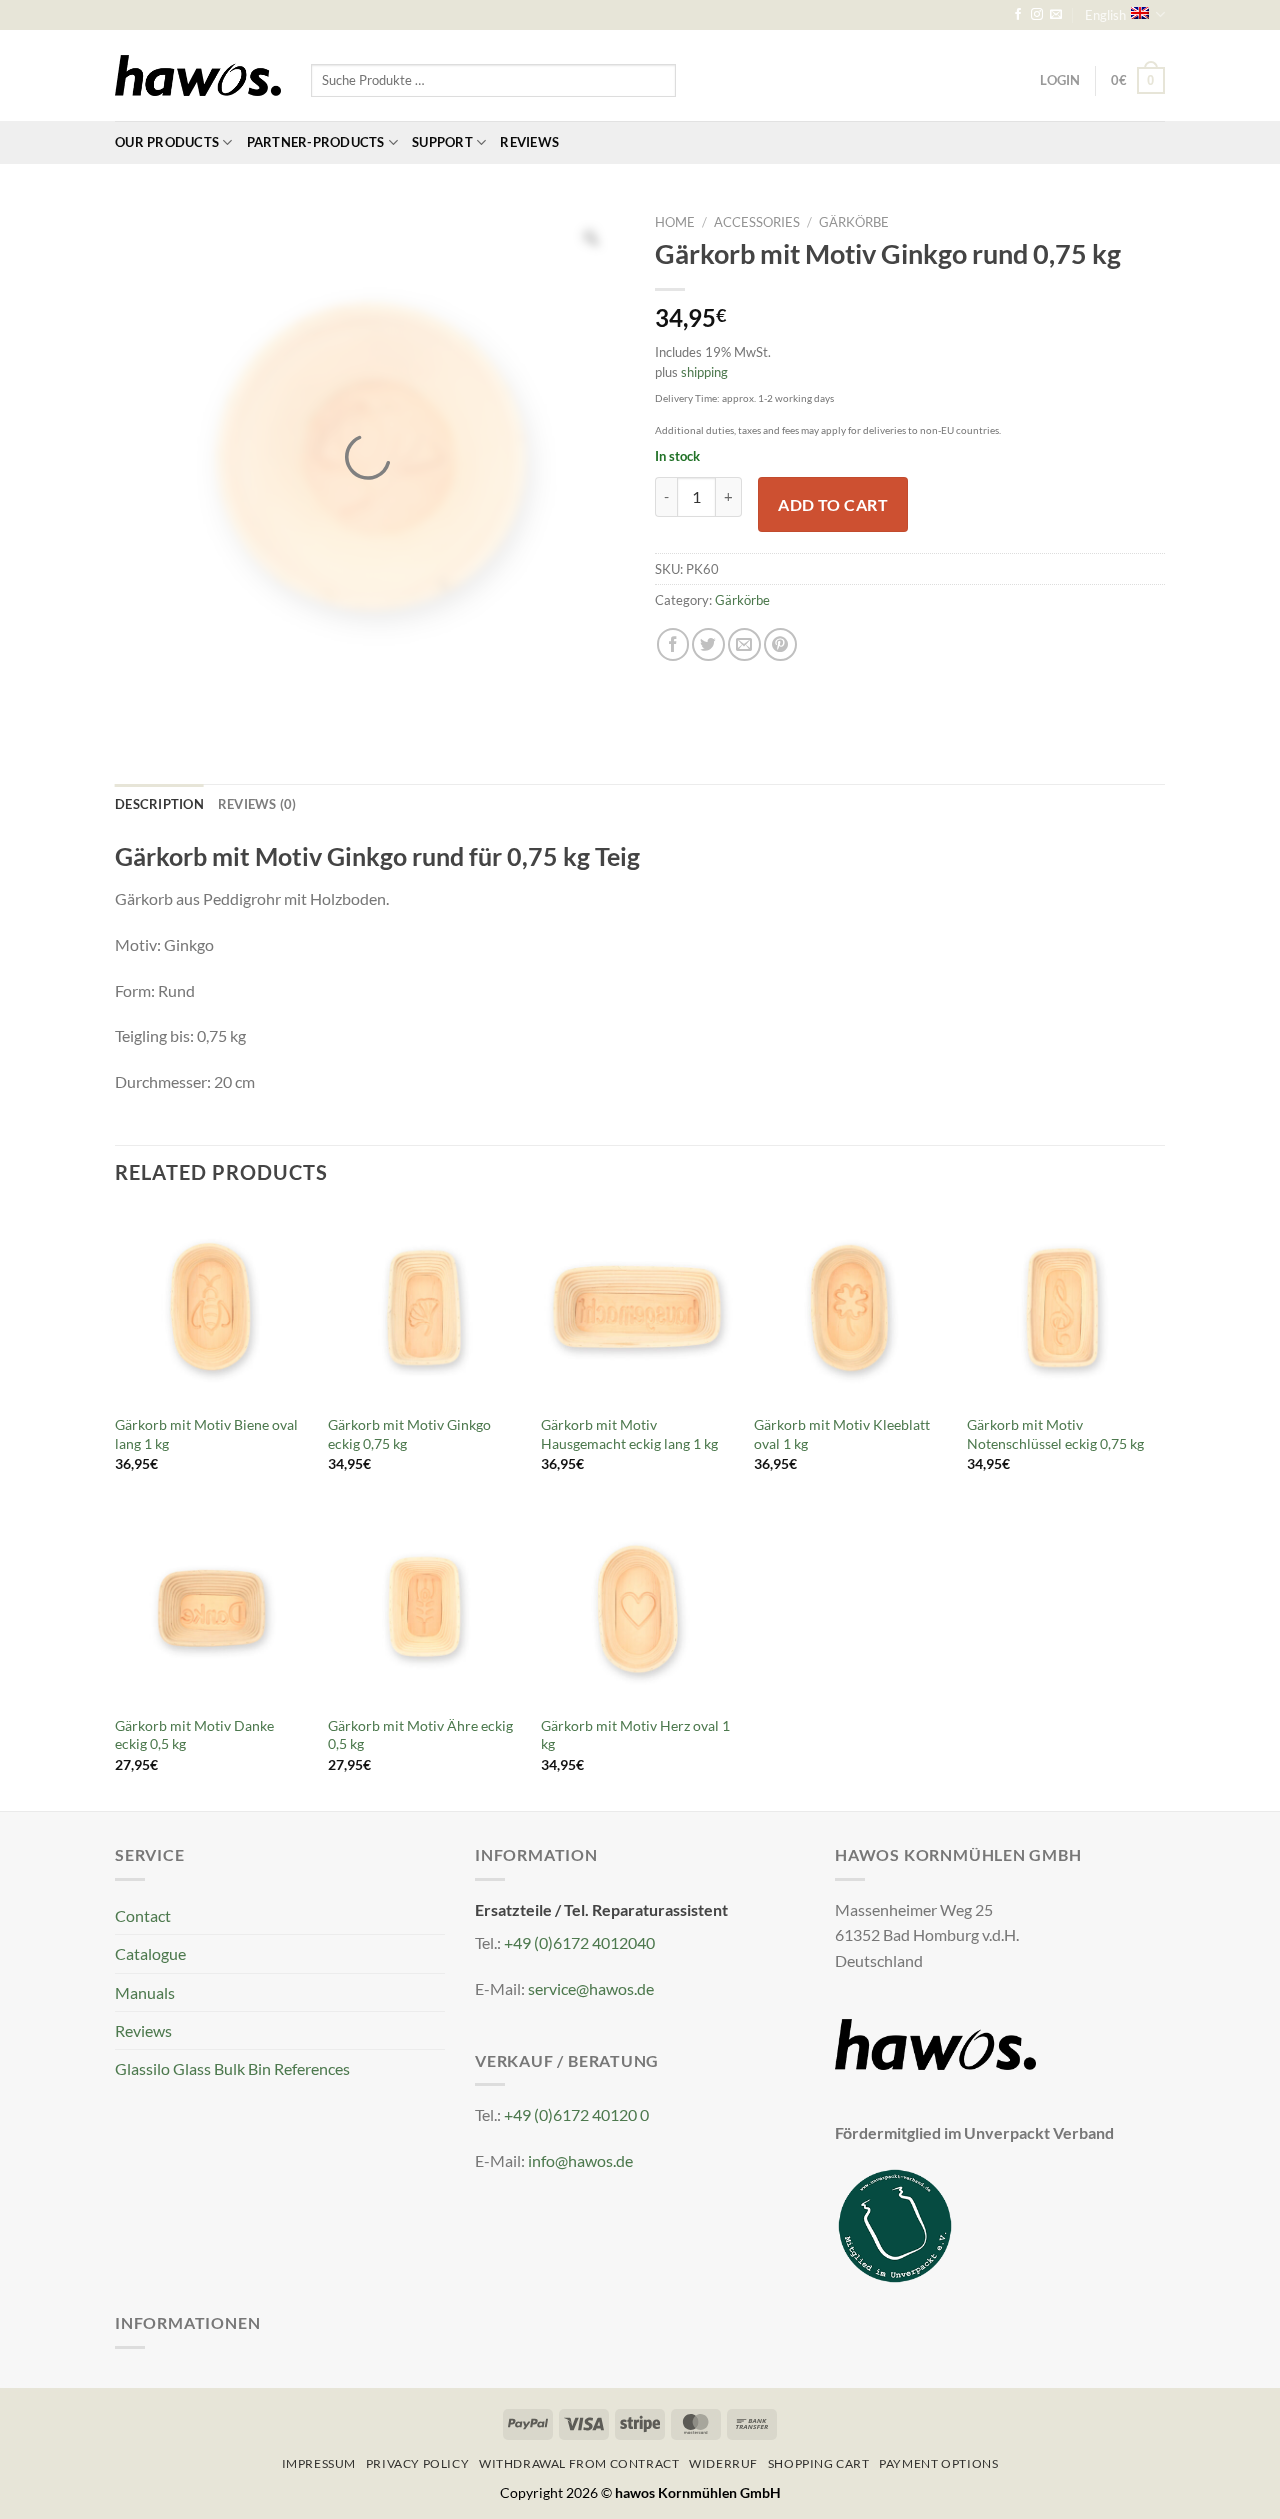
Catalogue (150, 1953)
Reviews (529, 142)
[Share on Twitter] (708, 644)
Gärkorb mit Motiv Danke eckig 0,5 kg (194, 1735)
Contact (143, 1915)
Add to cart (833, 504)
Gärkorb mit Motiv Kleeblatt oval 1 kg (842, 1434)
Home (675, 222)
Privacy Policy (417, 2463)
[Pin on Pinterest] (780, 644)
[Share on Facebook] (673, 644)
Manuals (145, 1992)
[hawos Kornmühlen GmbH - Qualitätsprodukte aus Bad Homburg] (198, 76)
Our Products (167, 142)
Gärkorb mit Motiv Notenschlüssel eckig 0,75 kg (1055, 1434)
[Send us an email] (1056, 15)
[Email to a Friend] (744, 644)
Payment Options (938, 2463)
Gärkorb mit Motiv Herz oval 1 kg (635, 1735)
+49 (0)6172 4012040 (579, 1942)
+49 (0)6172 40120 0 (576, 2114)
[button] (1138, 80)
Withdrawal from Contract (579, 2463)
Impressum (319, 2463)
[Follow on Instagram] (1037, 15)
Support (442, 142)
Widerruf (723, 2463)
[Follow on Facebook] (1018, 15)
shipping (704, 372)
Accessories (757, 222)
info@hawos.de (580, 2160)
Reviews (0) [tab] (257, 804)
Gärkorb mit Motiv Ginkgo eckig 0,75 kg (409, 1434)
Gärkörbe (854, 222)
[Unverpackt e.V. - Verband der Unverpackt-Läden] (895, 2223)
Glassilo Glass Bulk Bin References (232, 2068)
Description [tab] (159, 804)
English (1105, 15)
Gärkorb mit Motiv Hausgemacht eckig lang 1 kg (629, 1434)
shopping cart (819, 2463)
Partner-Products (316, 142)
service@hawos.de (591, 1988)
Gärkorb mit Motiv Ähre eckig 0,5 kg (420, 1735)
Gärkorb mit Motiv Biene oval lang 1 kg (206, 1434)
